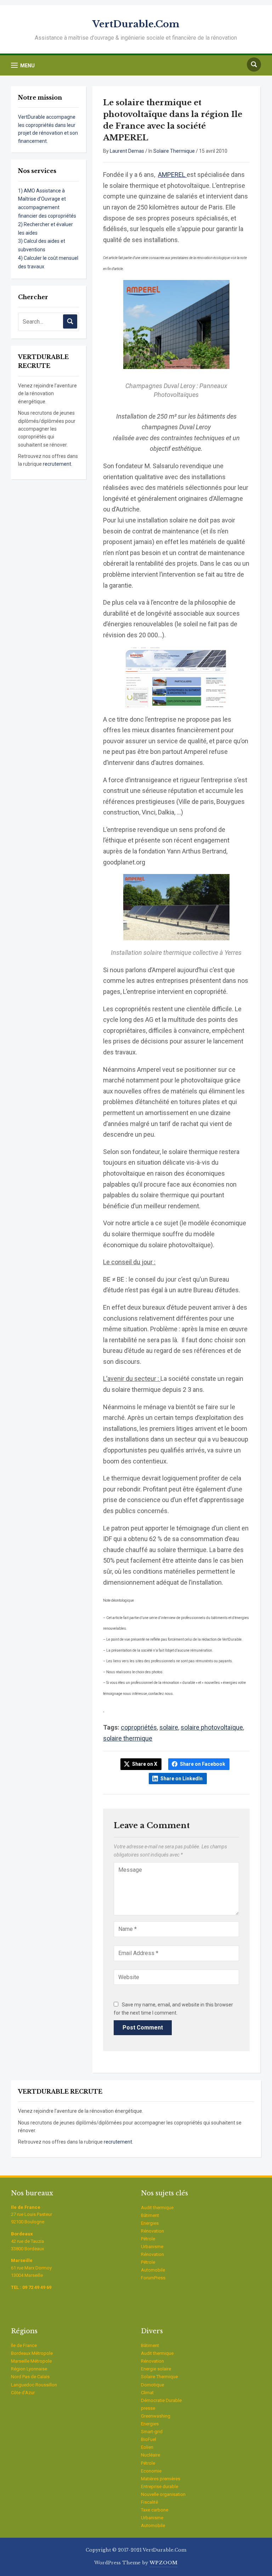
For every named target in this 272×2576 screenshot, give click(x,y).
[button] (23, 65)
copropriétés (139, 1727)
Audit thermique (157, 2208)
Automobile (153, 2270)
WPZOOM (163, 2563)
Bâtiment (150, 2215)
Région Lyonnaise (29, 2369)
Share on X (145, 1764)
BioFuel (149, 2439)
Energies (150, 2223)
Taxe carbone (155, 2510)
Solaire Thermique (174, 151)
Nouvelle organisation (163, 2494)
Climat (147, 2393)
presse (148, 2408)
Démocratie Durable (161, 2400)
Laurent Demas (127, 151)
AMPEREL (172, 175)
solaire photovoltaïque (212, 1727)
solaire (169, 1727)
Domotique (152, 2385)
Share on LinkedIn (182, 1779)
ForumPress (153, 2278)
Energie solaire (156, 2369)
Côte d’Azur (23, 2393)
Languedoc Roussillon (34, 2385)
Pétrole (148, 2239)
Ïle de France (24, 2345)
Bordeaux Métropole (32, 2353)
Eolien (147, 2447)
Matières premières (161, 2479)
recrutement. (58, 464)
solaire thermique (128, 1738)
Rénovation (152, 2231)
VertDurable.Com (136, 24)
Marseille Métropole (31, 2361)
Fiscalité (149, 2502)
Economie (151, 2471)
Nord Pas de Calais (30, 2377)
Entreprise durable (160, 2487)
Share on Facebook (203, 1764)
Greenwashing (156, 2416)
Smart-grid (152, 2432)
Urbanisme (152, 2247)
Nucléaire (151, 2455)
